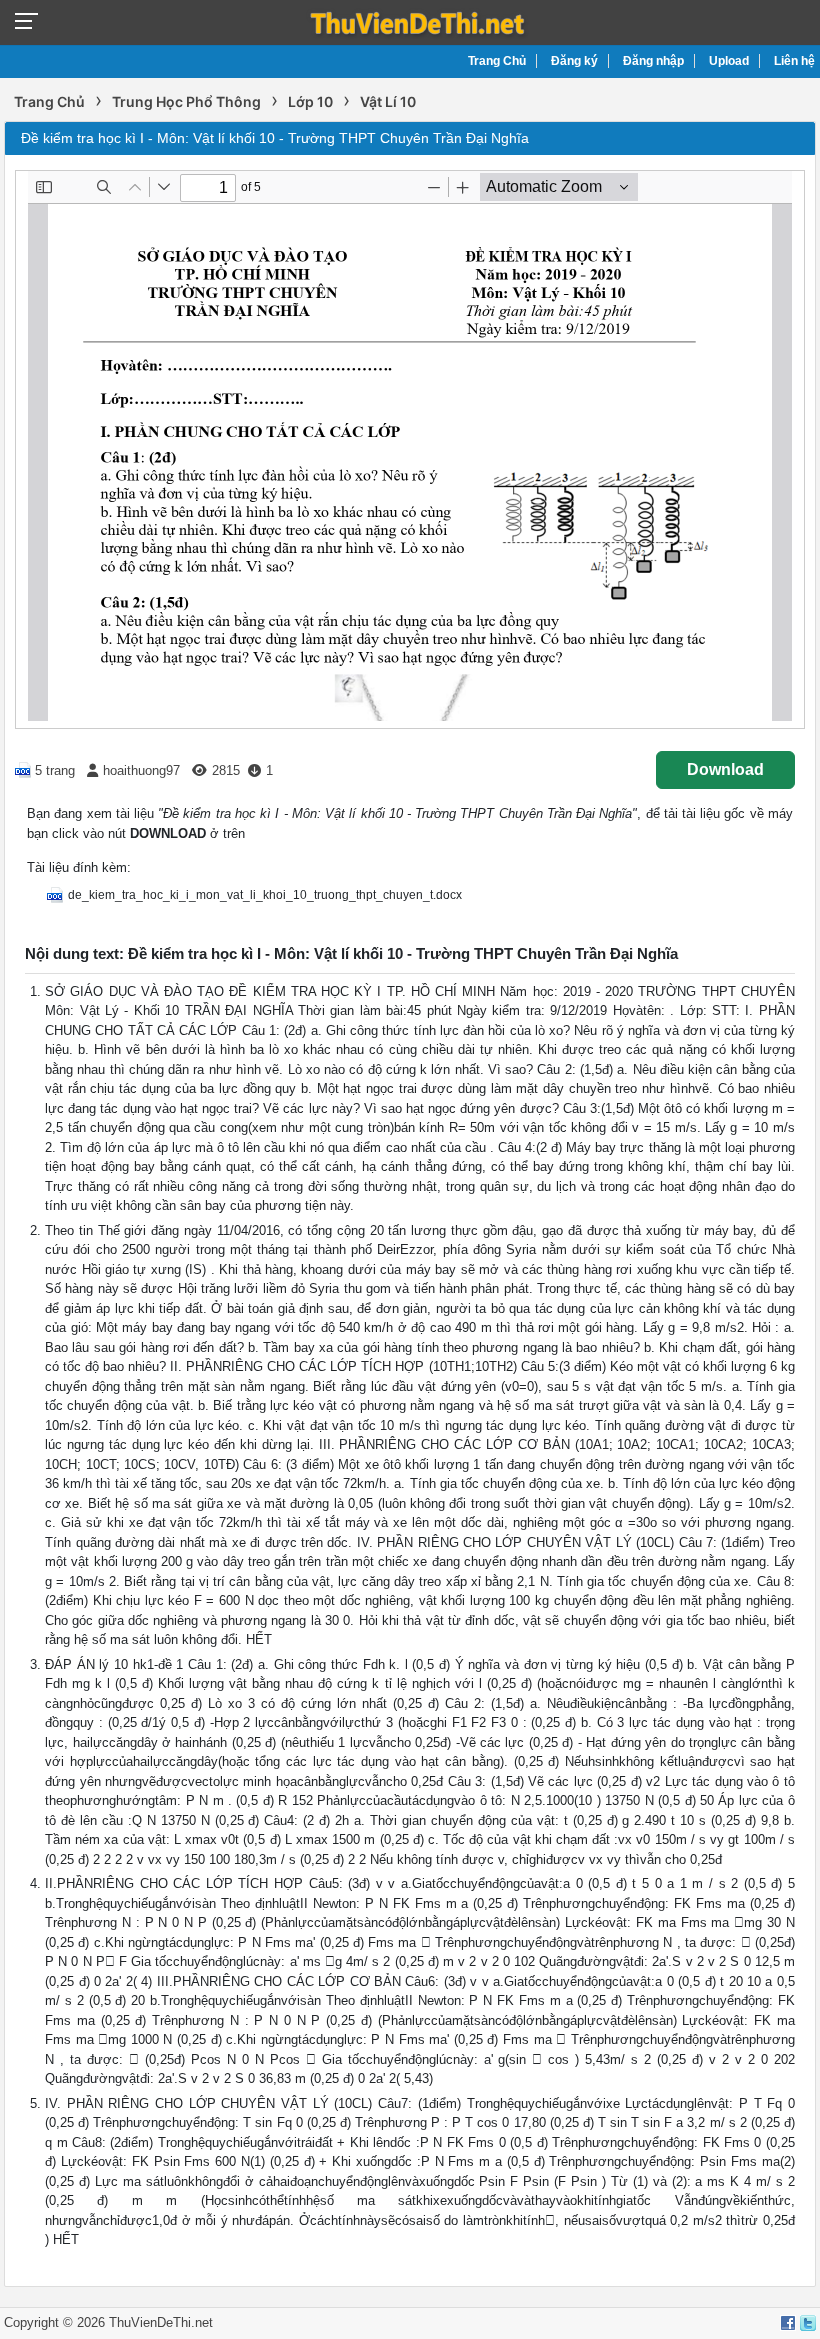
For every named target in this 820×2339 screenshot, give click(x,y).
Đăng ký (574, 61)
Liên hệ (794, 61)
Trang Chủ (497, 61)
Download (725, 769)
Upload (729, 61)
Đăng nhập (653, 61)
